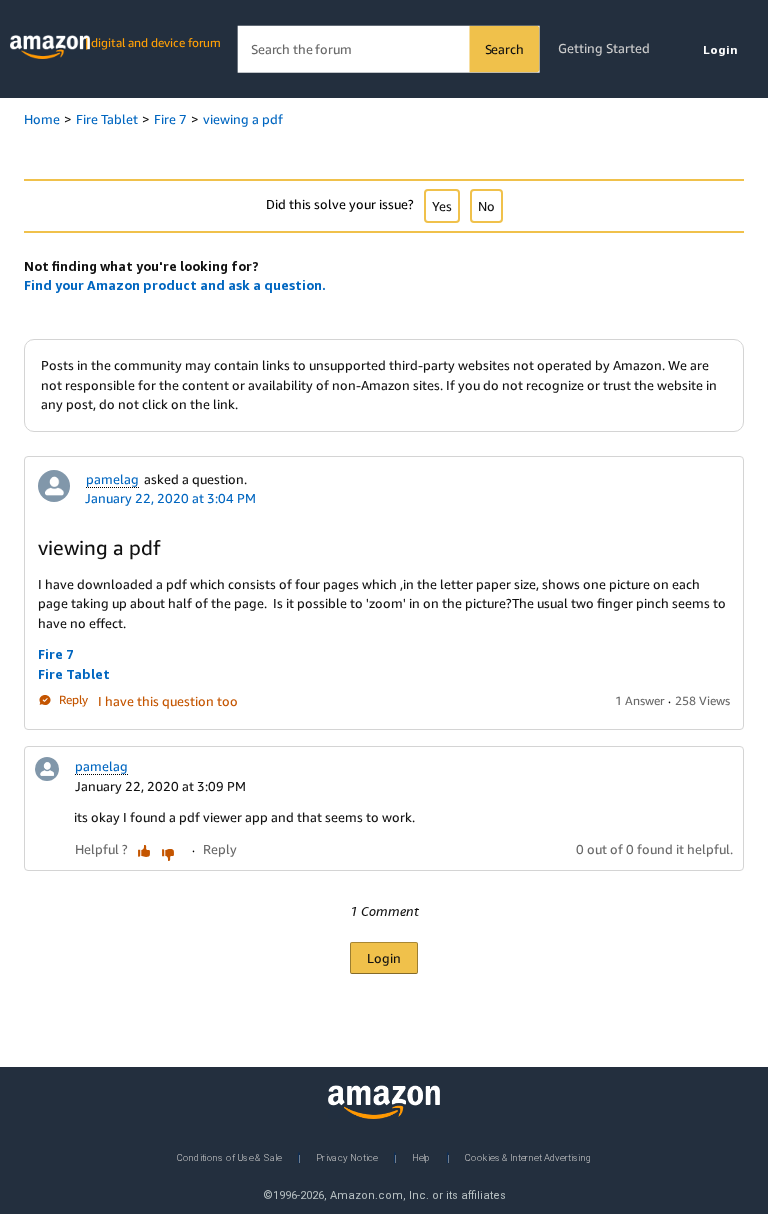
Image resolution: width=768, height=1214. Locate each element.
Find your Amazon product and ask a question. (175, 285)
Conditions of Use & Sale (229, 1156)
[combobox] (388, 49)
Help (421, 1156)
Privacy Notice (347, 1156)
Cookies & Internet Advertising (528, 1156)
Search (504, 49)
